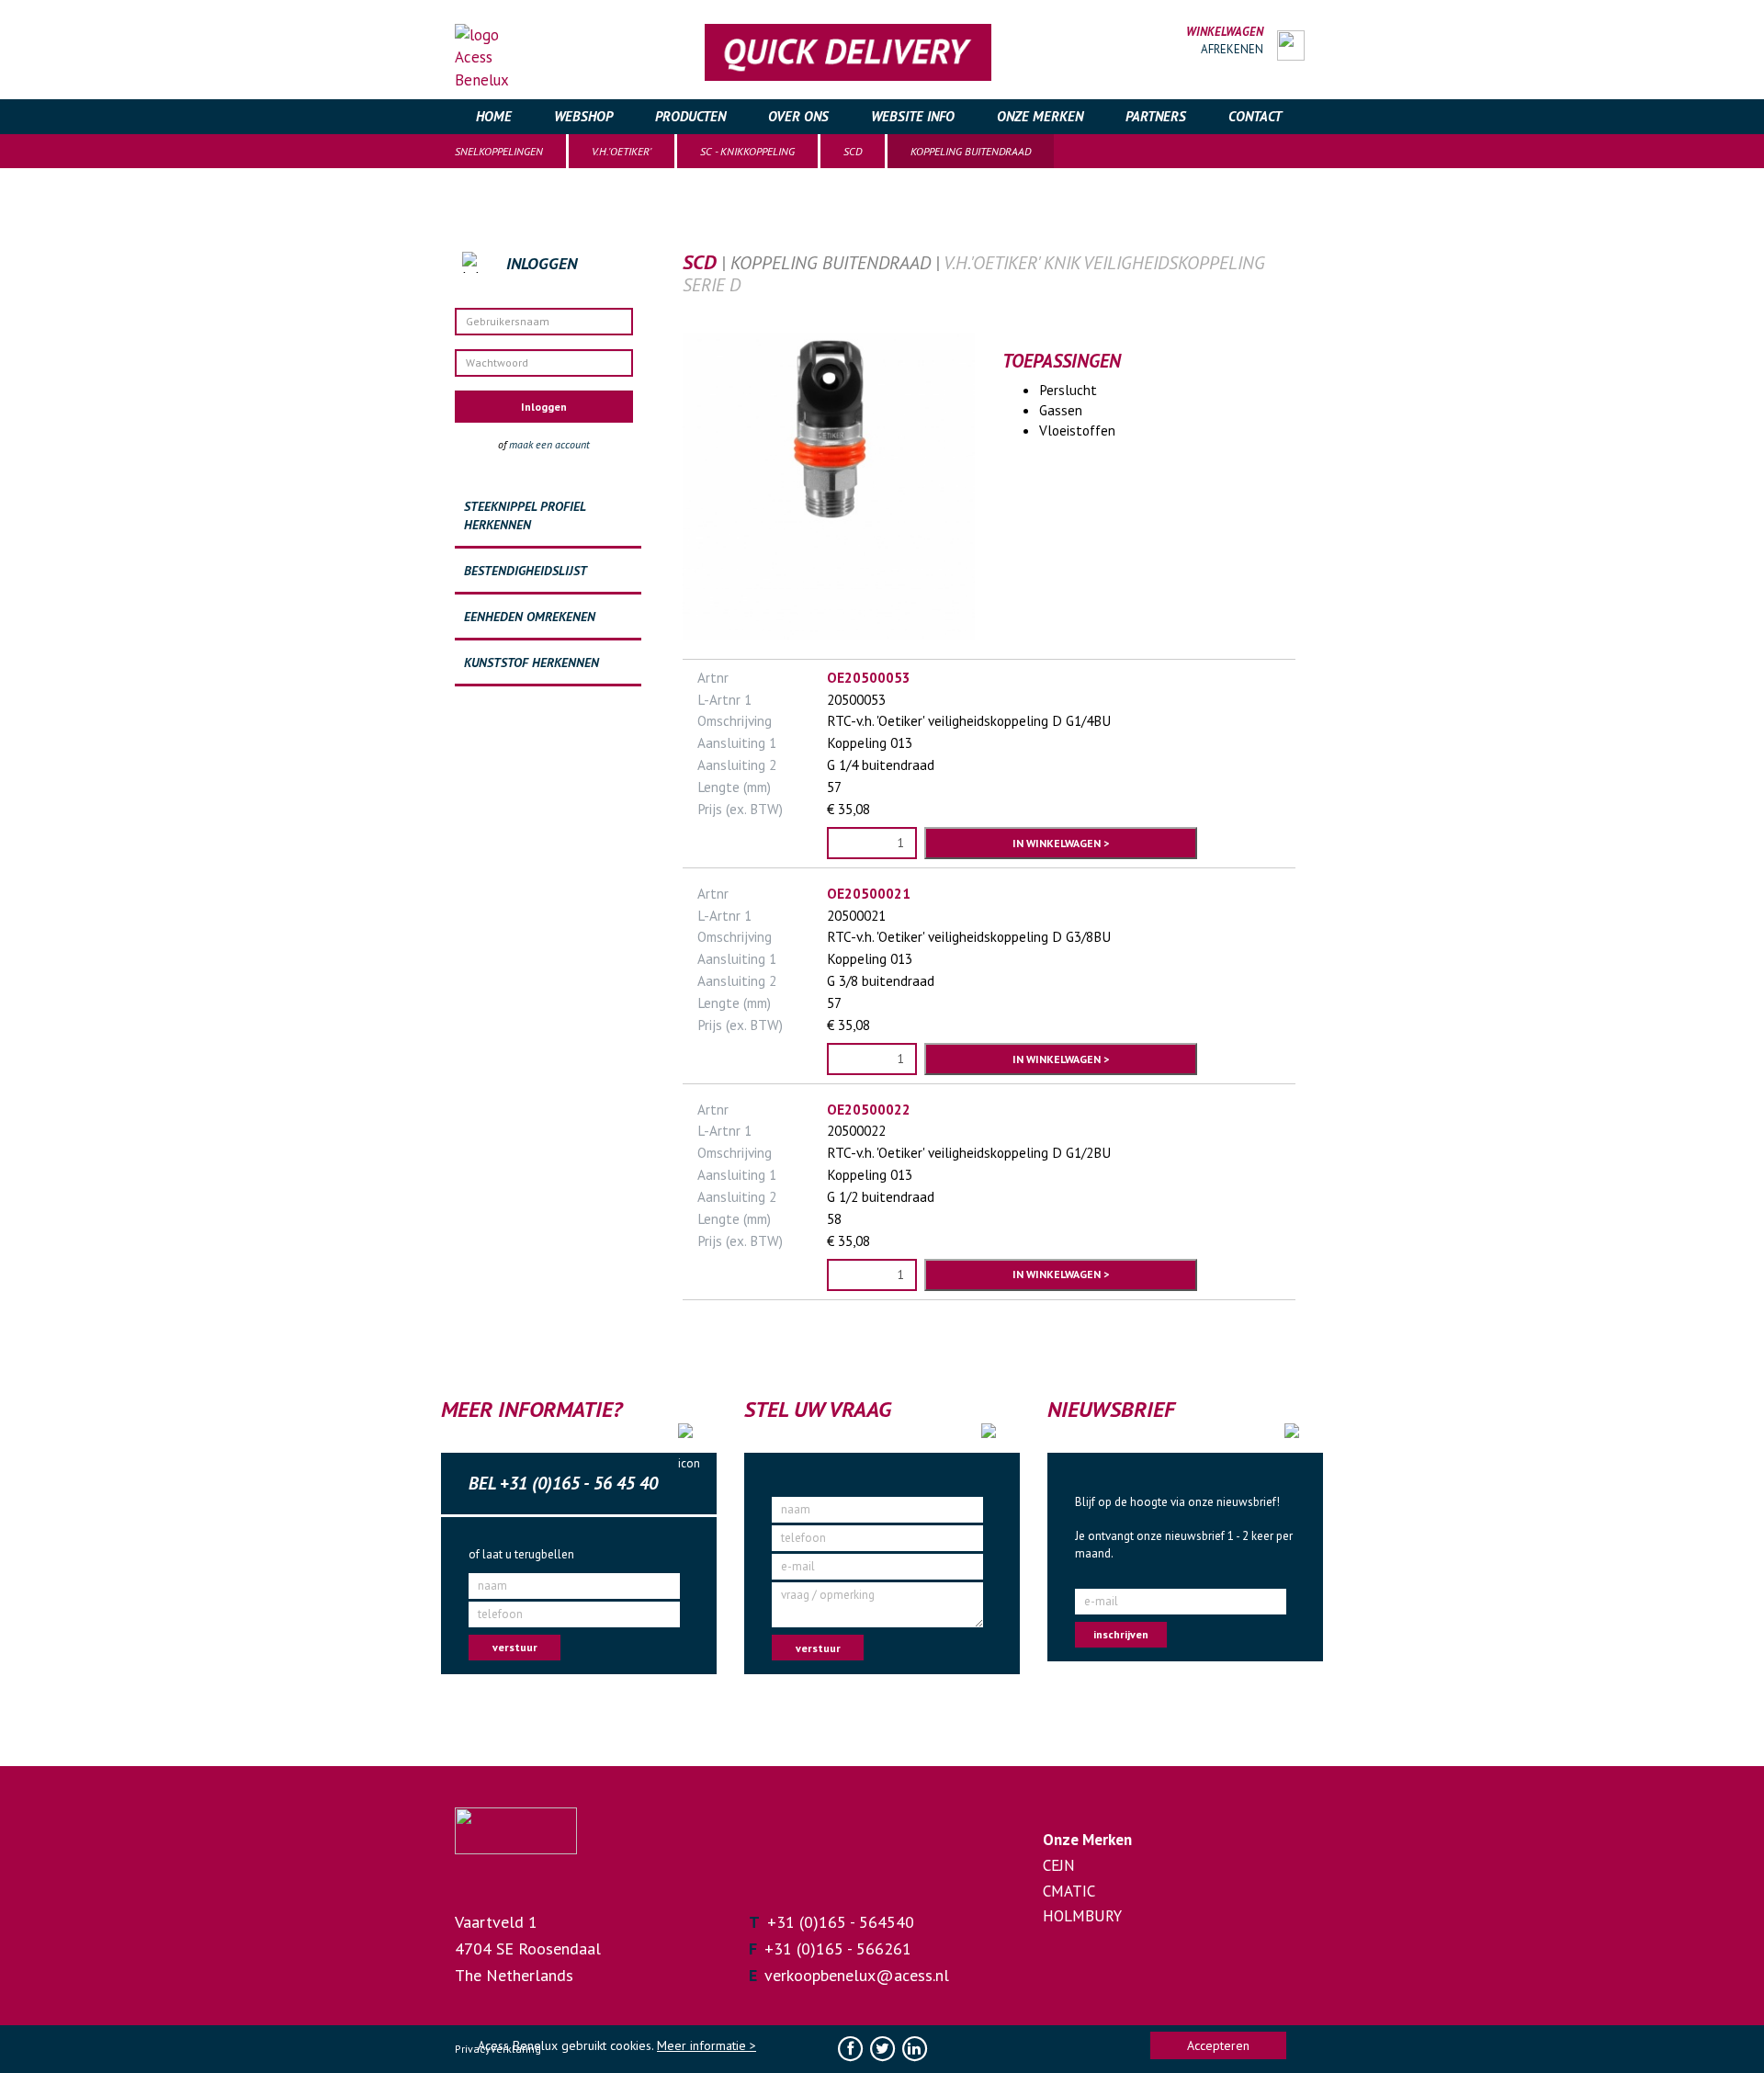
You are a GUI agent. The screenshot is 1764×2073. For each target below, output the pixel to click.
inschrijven (1121, 1634)
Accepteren (1218, 2045)
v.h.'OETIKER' (622, 151)
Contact (1255, 116)
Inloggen (544, 407)
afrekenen (1232, 49)
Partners (1156, 116)
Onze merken (1040, 116)
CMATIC (1069, 1891)
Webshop (583, 116)
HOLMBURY (1082, 1916)
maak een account (549, 444)
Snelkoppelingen (499, 151)
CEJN (1059, 1865)
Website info (913, 116)
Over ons (798, 116)
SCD (853, 151)
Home (494, 116)
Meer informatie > (707, 2045)
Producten (690, 116)
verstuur (515, 1647)
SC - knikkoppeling (747, 151)
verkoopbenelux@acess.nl (857, 1975)
